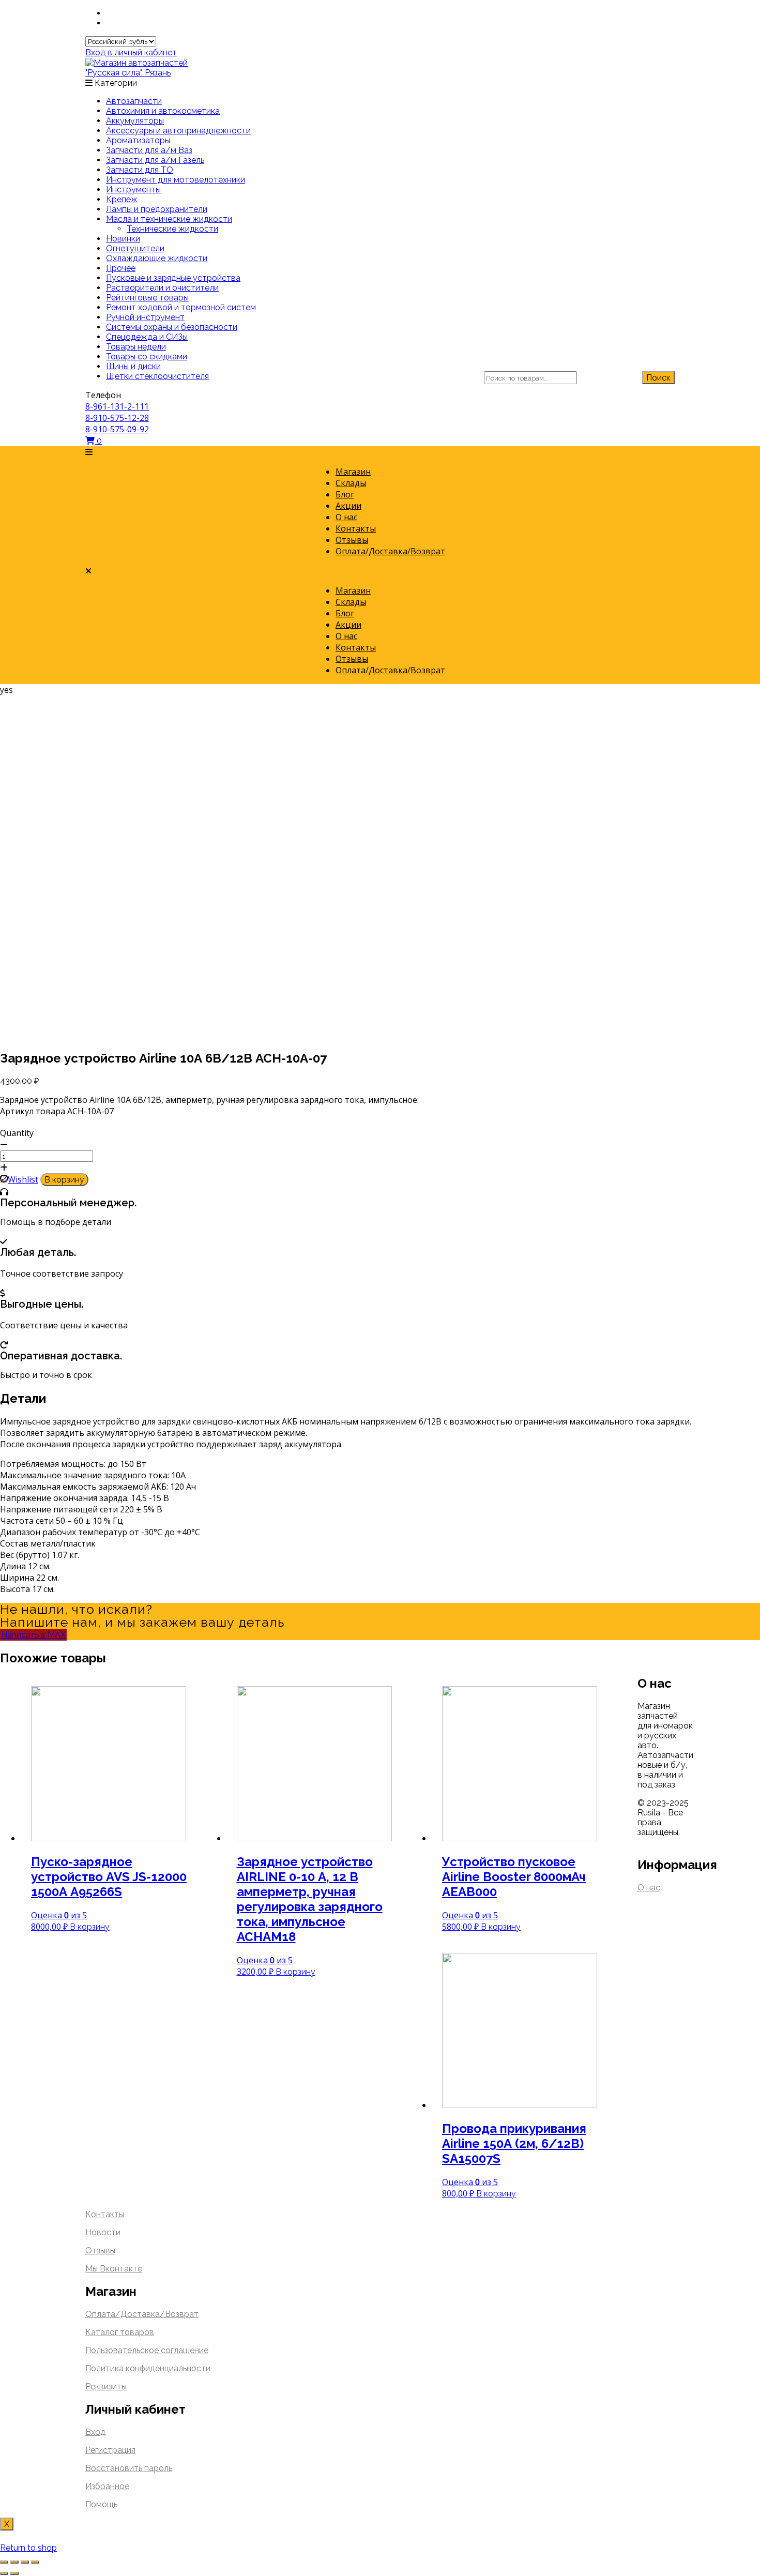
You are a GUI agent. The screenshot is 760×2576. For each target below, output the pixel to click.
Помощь (101, 2504)
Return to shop (28, 2548)
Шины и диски (133, 366)
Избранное (107, 2486)
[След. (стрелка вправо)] (14, 2573)
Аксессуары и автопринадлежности (178, 131)
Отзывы (352, 540)
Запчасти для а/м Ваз (149, 150)
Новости (103, 2232)
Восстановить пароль (129, 2468)
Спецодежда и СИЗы (147, 337)
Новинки (123, 239)
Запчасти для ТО (140, 170)
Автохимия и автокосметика (163, 111)
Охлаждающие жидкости (157, 258)
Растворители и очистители (162, 288)
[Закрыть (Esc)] (4, 2562)
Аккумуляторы (135, 121)
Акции (348, 506)
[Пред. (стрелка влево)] (4, 2573)
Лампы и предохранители (157, 209)
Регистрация (110, 2450)
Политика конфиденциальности (148, 2368)
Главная (191, 722)
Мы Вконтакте (114, 2269)
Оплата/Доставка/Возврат (390, 551)
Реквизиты (106, 2386)
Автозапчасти (134, 101)
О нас (346, 517)
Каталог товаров (120, 2332)
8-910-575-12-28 (117, 418)
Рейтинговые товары (147, 298)
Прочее (121, 268)
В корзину (64, 1180)
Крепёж (122, 199)
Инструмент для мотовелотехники (176, 180)
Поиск (658, 378)
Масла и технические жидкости (169, 219)
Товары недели (136, 347)
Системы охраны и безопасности (172, 327)
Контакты (356, 528)
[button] (380, 452)
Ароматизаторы (138, 140)
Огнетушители (135, 248)
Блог (345, 494)
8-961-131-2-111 (117, 406)
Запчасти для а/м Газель (155, 160)
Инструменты (133, 190)
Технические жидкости (172, 229)
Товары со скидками (147, 357)
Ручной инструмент (145, 317)
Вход (95, 2432)
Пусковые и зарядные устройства (173, 278)
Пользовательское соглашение (147, 2350)
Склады (351, 483)
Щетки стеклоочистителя (157, 376)
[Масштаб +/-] (35, 2562)
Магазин (353, 472)
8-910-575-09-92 (117, 429)
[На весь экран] (25, 2562)
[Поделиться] (14, 2562)
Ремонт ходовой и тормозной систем (181, 307)
